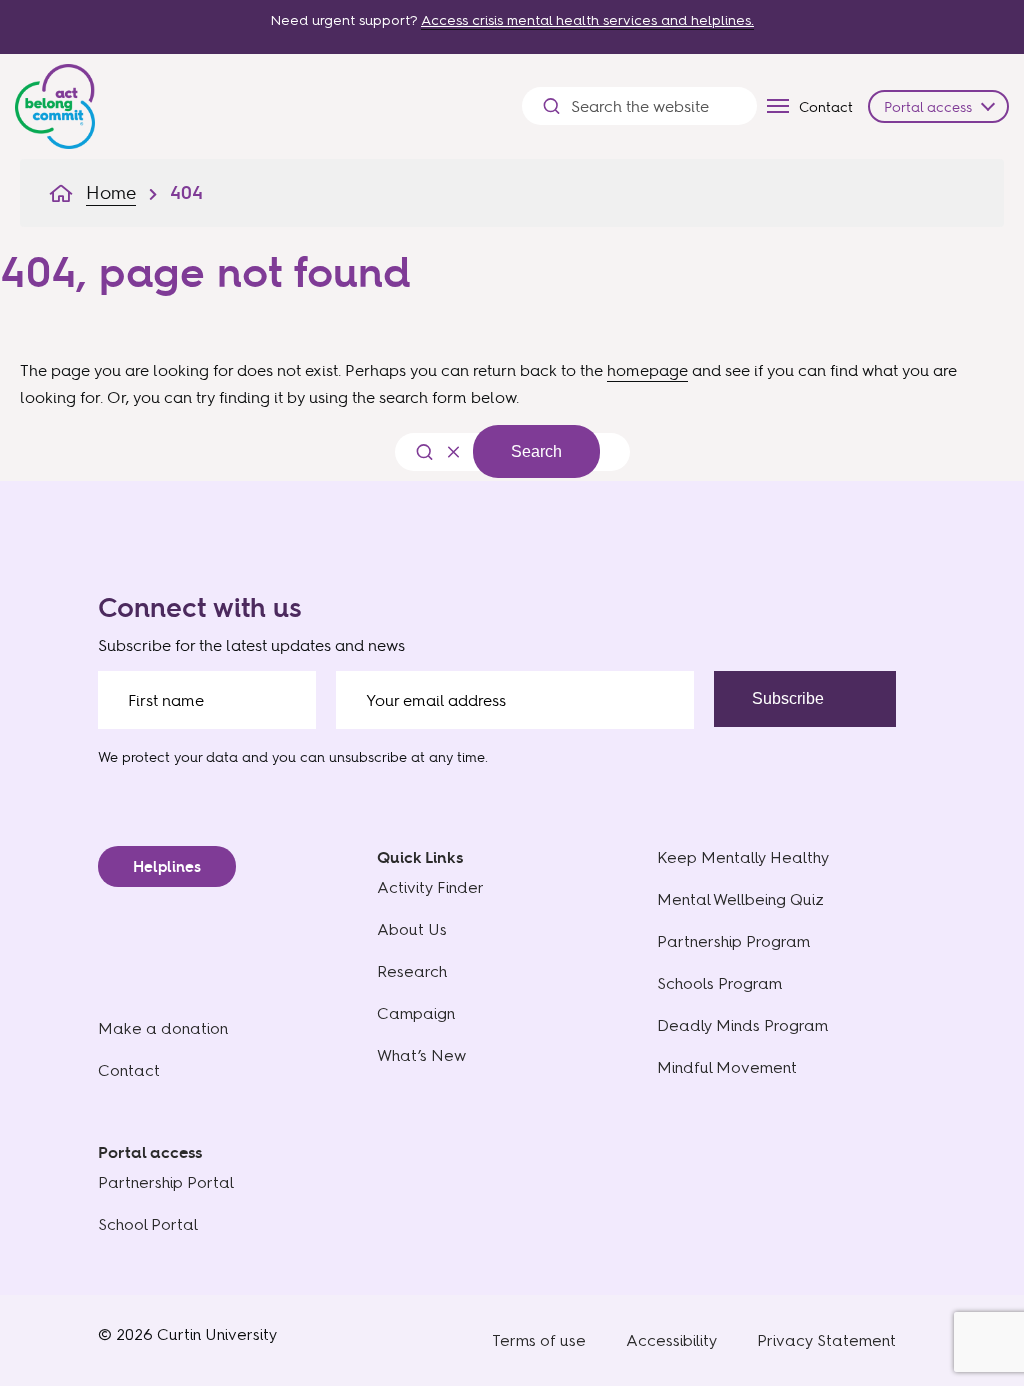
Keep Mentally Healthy (743, 857)
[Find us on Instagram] (801, 712)
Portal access (928, 106)
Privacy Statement (826, 1340)
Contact (826, 106)
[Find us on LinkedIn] (885, 712)
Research (412, 971)
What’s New (421, 1055)
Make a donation (163, 1028)
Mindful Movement (727, 1067)
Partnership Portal (166, 1182)
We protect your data (168, 756)
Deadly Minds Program (742, 1025)
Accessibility (671, 1340)
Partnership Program (733, 941)
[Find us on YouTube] (843, 712)
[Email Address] (515, 700)
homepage (647, 370)
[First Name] (207, 700)
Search (536, 451)
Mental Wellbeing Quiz (740, 899)
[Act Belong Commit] (55, 102)
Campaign (416, 1013)
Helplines (167, 866)
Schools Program (719, 983)
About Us (412, 929)
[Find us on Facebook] (759, 712)
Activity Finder (430, 887)
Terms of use (539, 1340)
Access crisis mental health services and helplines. (587, 20)
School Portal (148, 1224)
